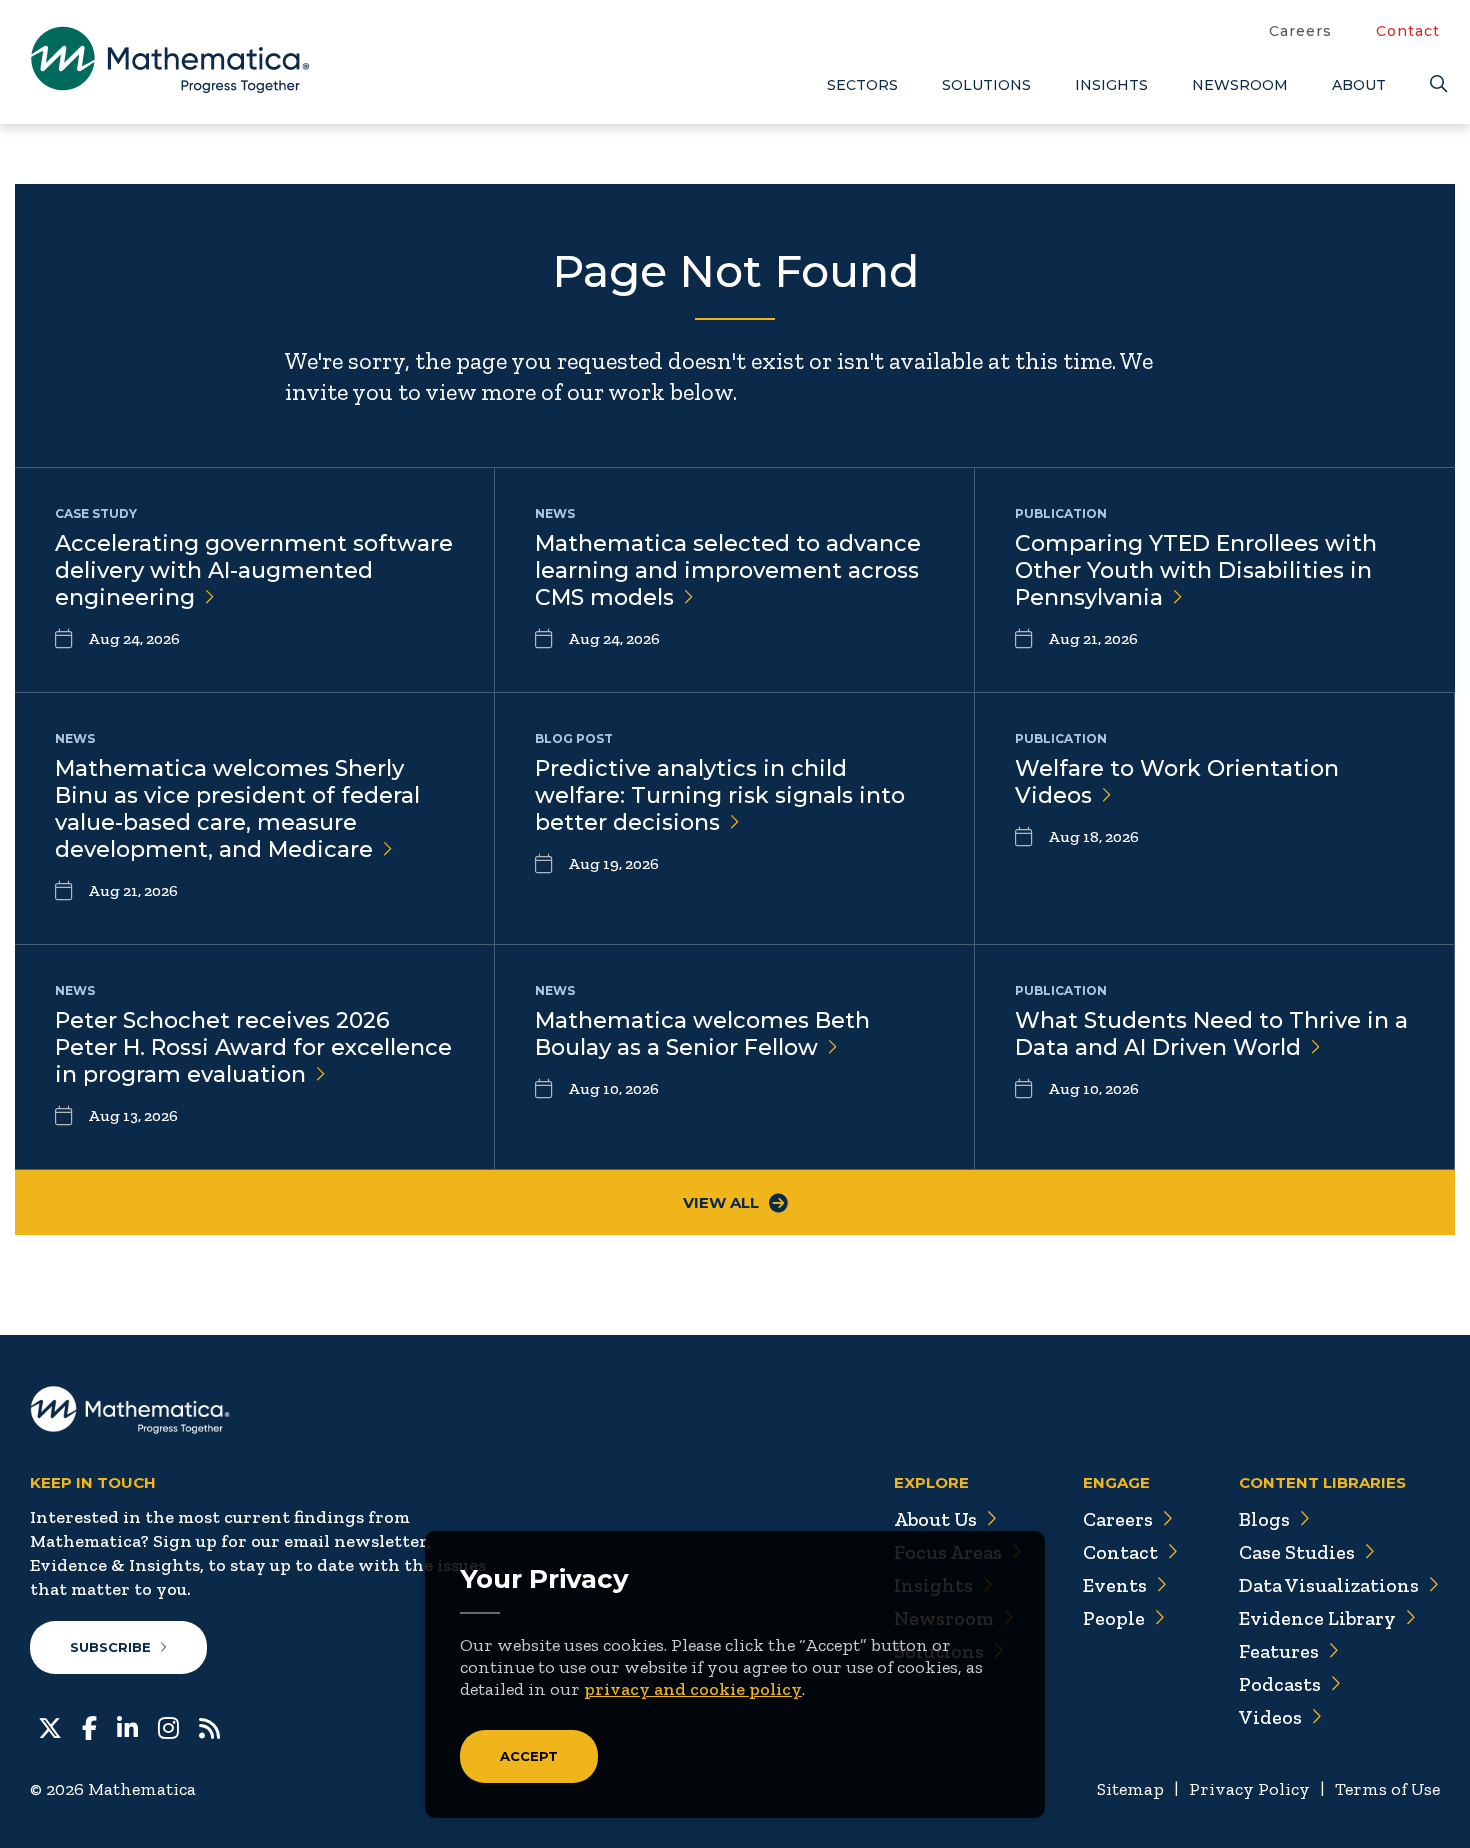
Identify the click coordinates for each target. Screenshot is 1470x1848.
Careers (1300, 31)
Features (1279, 1651)
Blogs (1264, 1519)
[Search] (1435, 84)
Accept (529, 1756)
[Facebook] (89, 1726)
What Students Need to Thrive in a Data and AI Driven (1211, 1034)
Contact (1408, 31)
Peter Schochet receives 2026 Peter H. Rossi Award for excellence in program (253, 1047)
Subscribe (110, 1647)
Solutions (986, 85)
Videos (1270, 1717)
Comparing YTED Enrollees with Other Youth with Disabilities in (1196, 570)
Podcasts (1280, 1684)
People (1114, 1618)
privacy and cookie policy (693, 1689)
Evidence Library (1317, 1618)
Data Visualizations (1329, 1585)
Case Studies (1297, 1552)
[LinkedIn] (127, 1726)
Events (1115, 1585)
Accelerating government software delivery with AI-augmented (254, 570)
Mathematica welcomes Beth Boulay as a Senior (702, 1034)
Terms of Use (1387, 1789)
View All (721, 1202)
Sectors (862, 85)
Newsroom (1240, 85)
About (1359, 85)
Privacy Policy (1249, 1789)
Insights (1111, 85)
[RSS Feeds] (209, 1726)
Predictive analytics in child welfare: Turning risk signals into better (720, 795)
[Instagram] (168, 1726)
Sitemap (1130, 1789)
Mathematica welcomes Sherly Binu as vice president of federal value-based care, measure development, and (237, 809)
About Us (935, 1519)
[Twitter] (50, 1726)
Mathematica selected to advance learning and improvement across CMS (728, 570)
